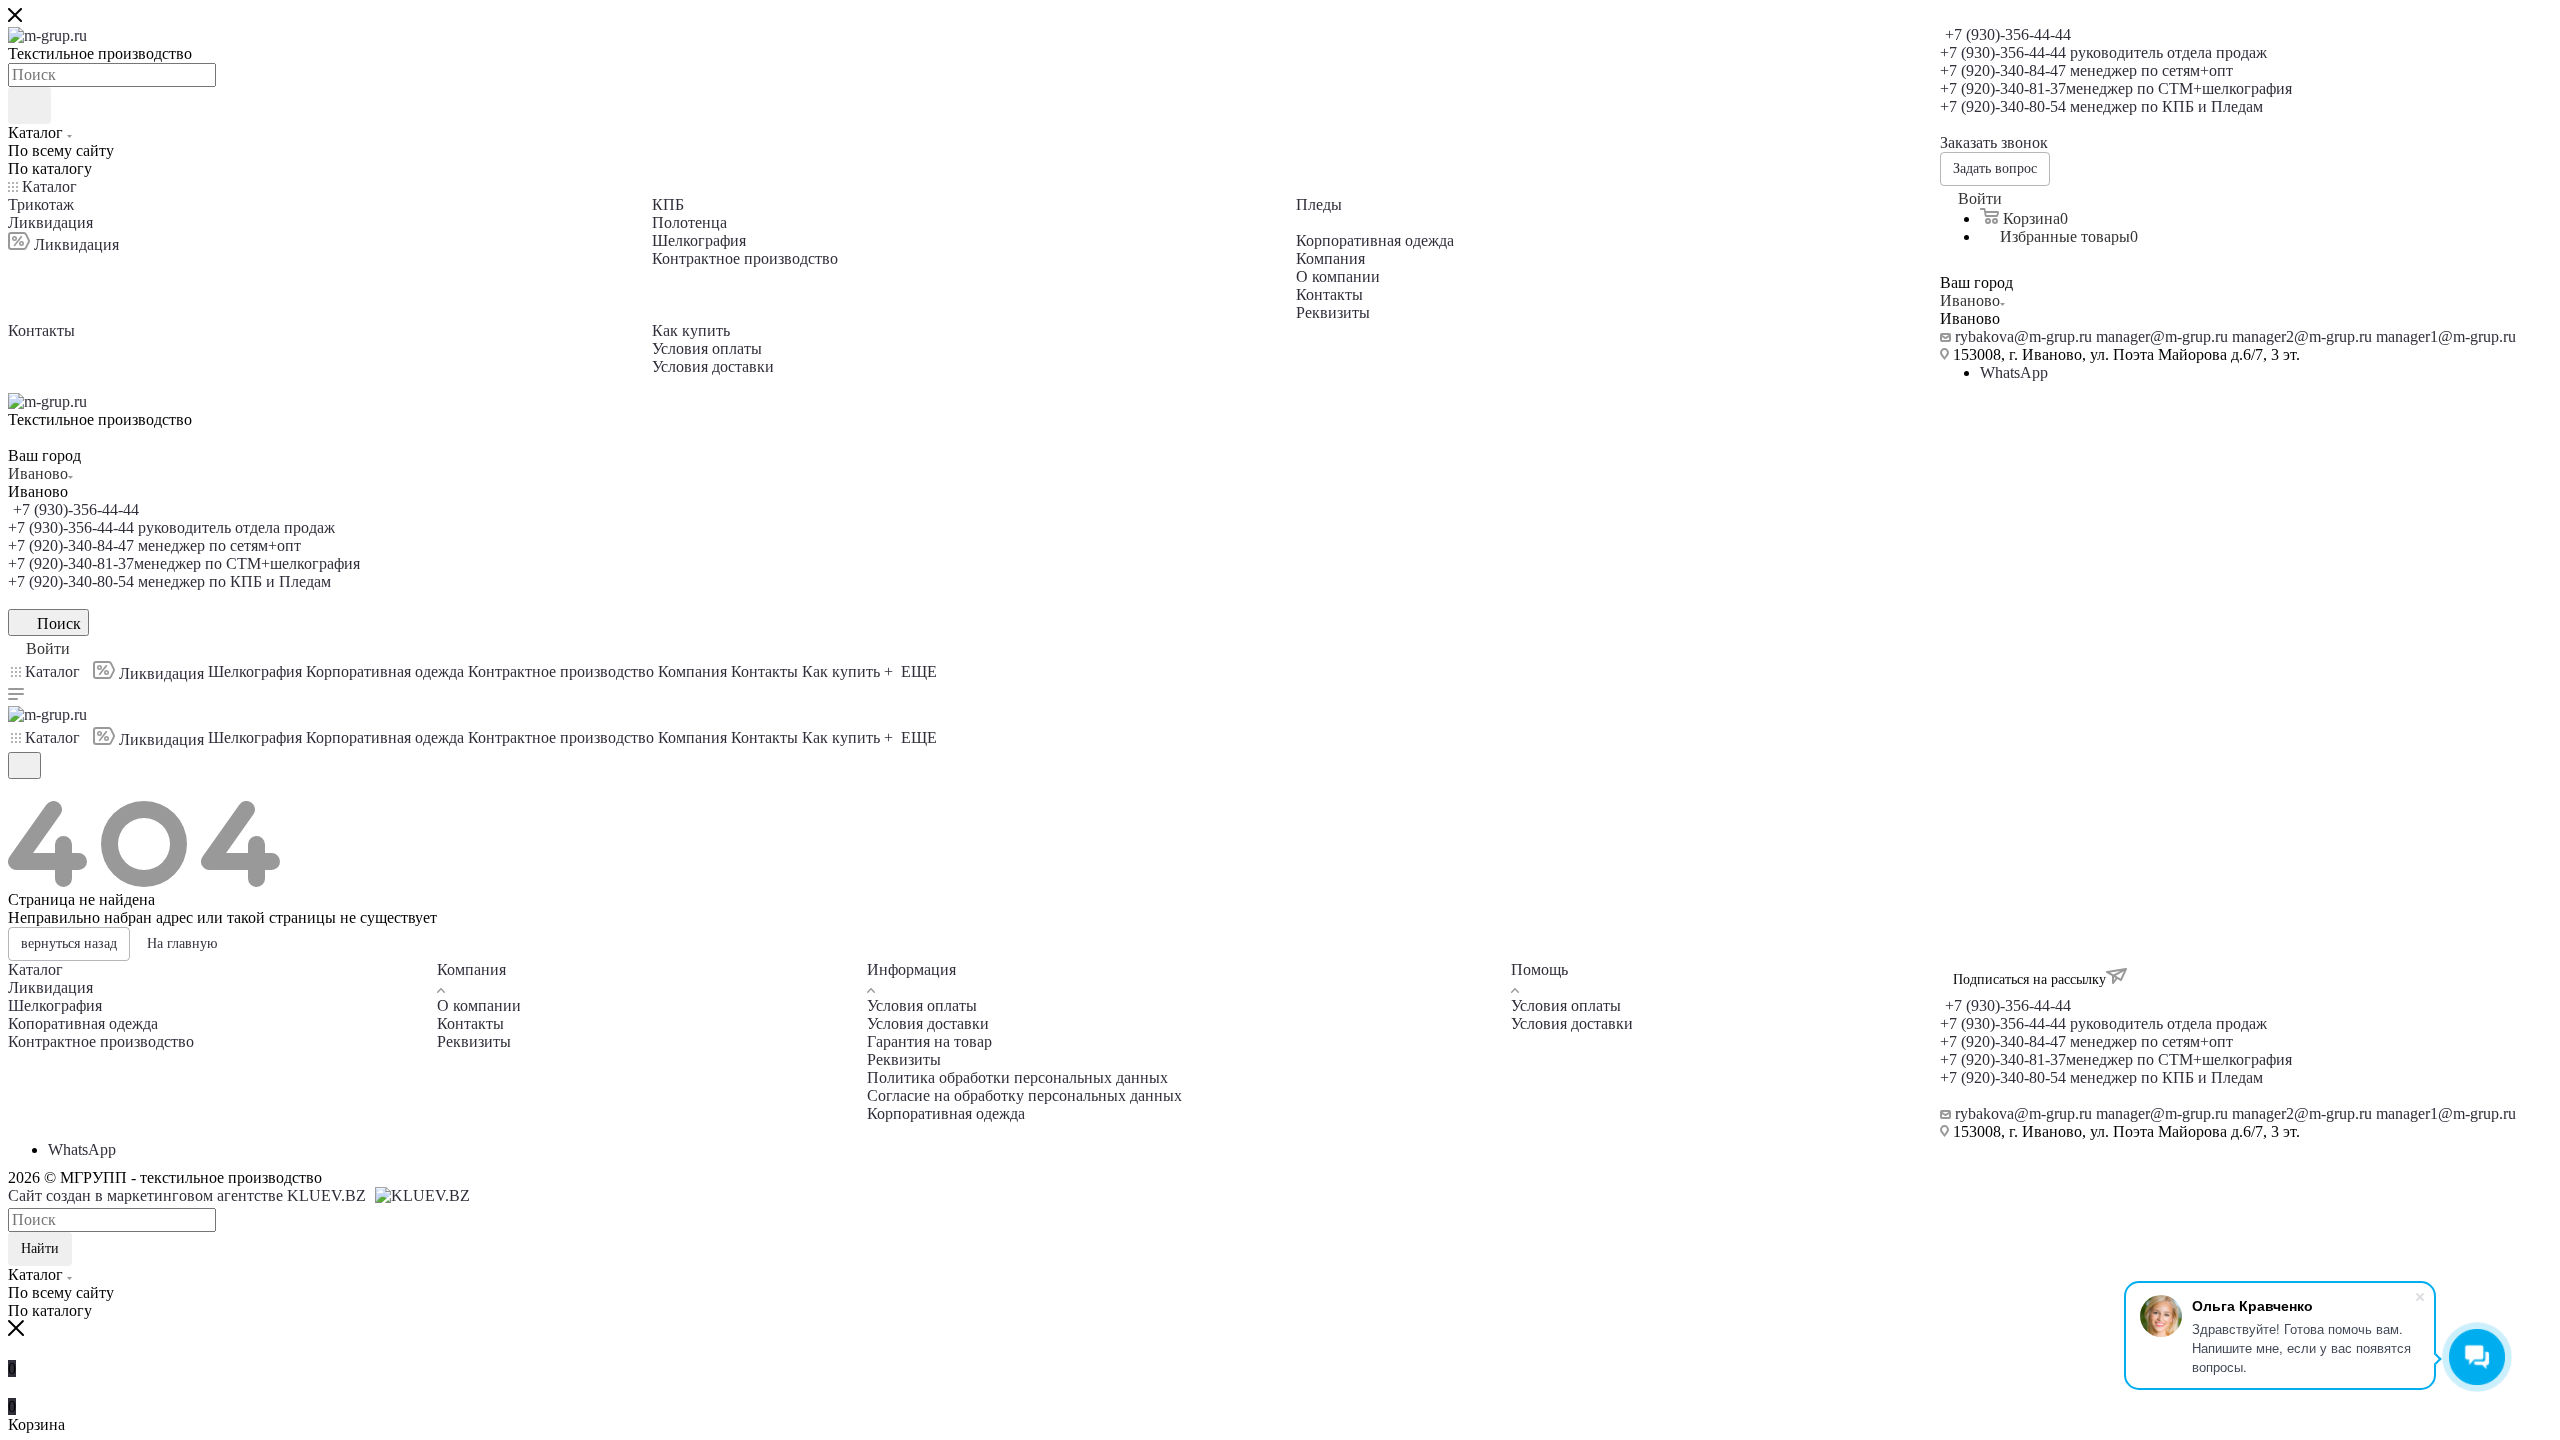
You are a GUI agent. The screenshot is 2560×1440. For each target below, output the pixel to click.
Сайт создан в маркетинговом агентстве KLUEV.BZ (189, 1195)
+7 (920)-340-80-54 (2101, 106)
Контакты (470, 1023)
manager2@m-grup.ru (2302, 336)
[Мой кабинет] (17, 791)
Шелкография (55, 1005)
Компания (471, 969)
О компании (479, 1005)
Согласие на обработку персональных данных (1024, 1095)
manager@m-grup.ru (2162, 336)
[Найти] (29, 105)
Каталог (35, 969)
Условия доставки (928, 1023)
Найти (40, 1248)
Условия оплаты (922, 1005)
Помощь (1539, 969)
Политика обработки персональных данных (1017, 1077)
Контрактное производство (101, 1041)
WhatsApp (2014, 372)
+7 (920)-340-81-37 (2116, 88)
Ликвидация (50, 987)
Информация (911, 969)
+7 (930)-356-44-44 (2008, 34)
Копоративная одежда (83, 1023)
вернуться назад (69, 943)
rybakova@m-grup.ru (2023, 336)
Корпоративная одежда (946, 1113)
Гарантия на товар (929, 1041)
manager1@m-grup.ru (2446, 336)
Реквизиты (474, 1041)
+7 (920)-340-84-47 (2086, 70)
